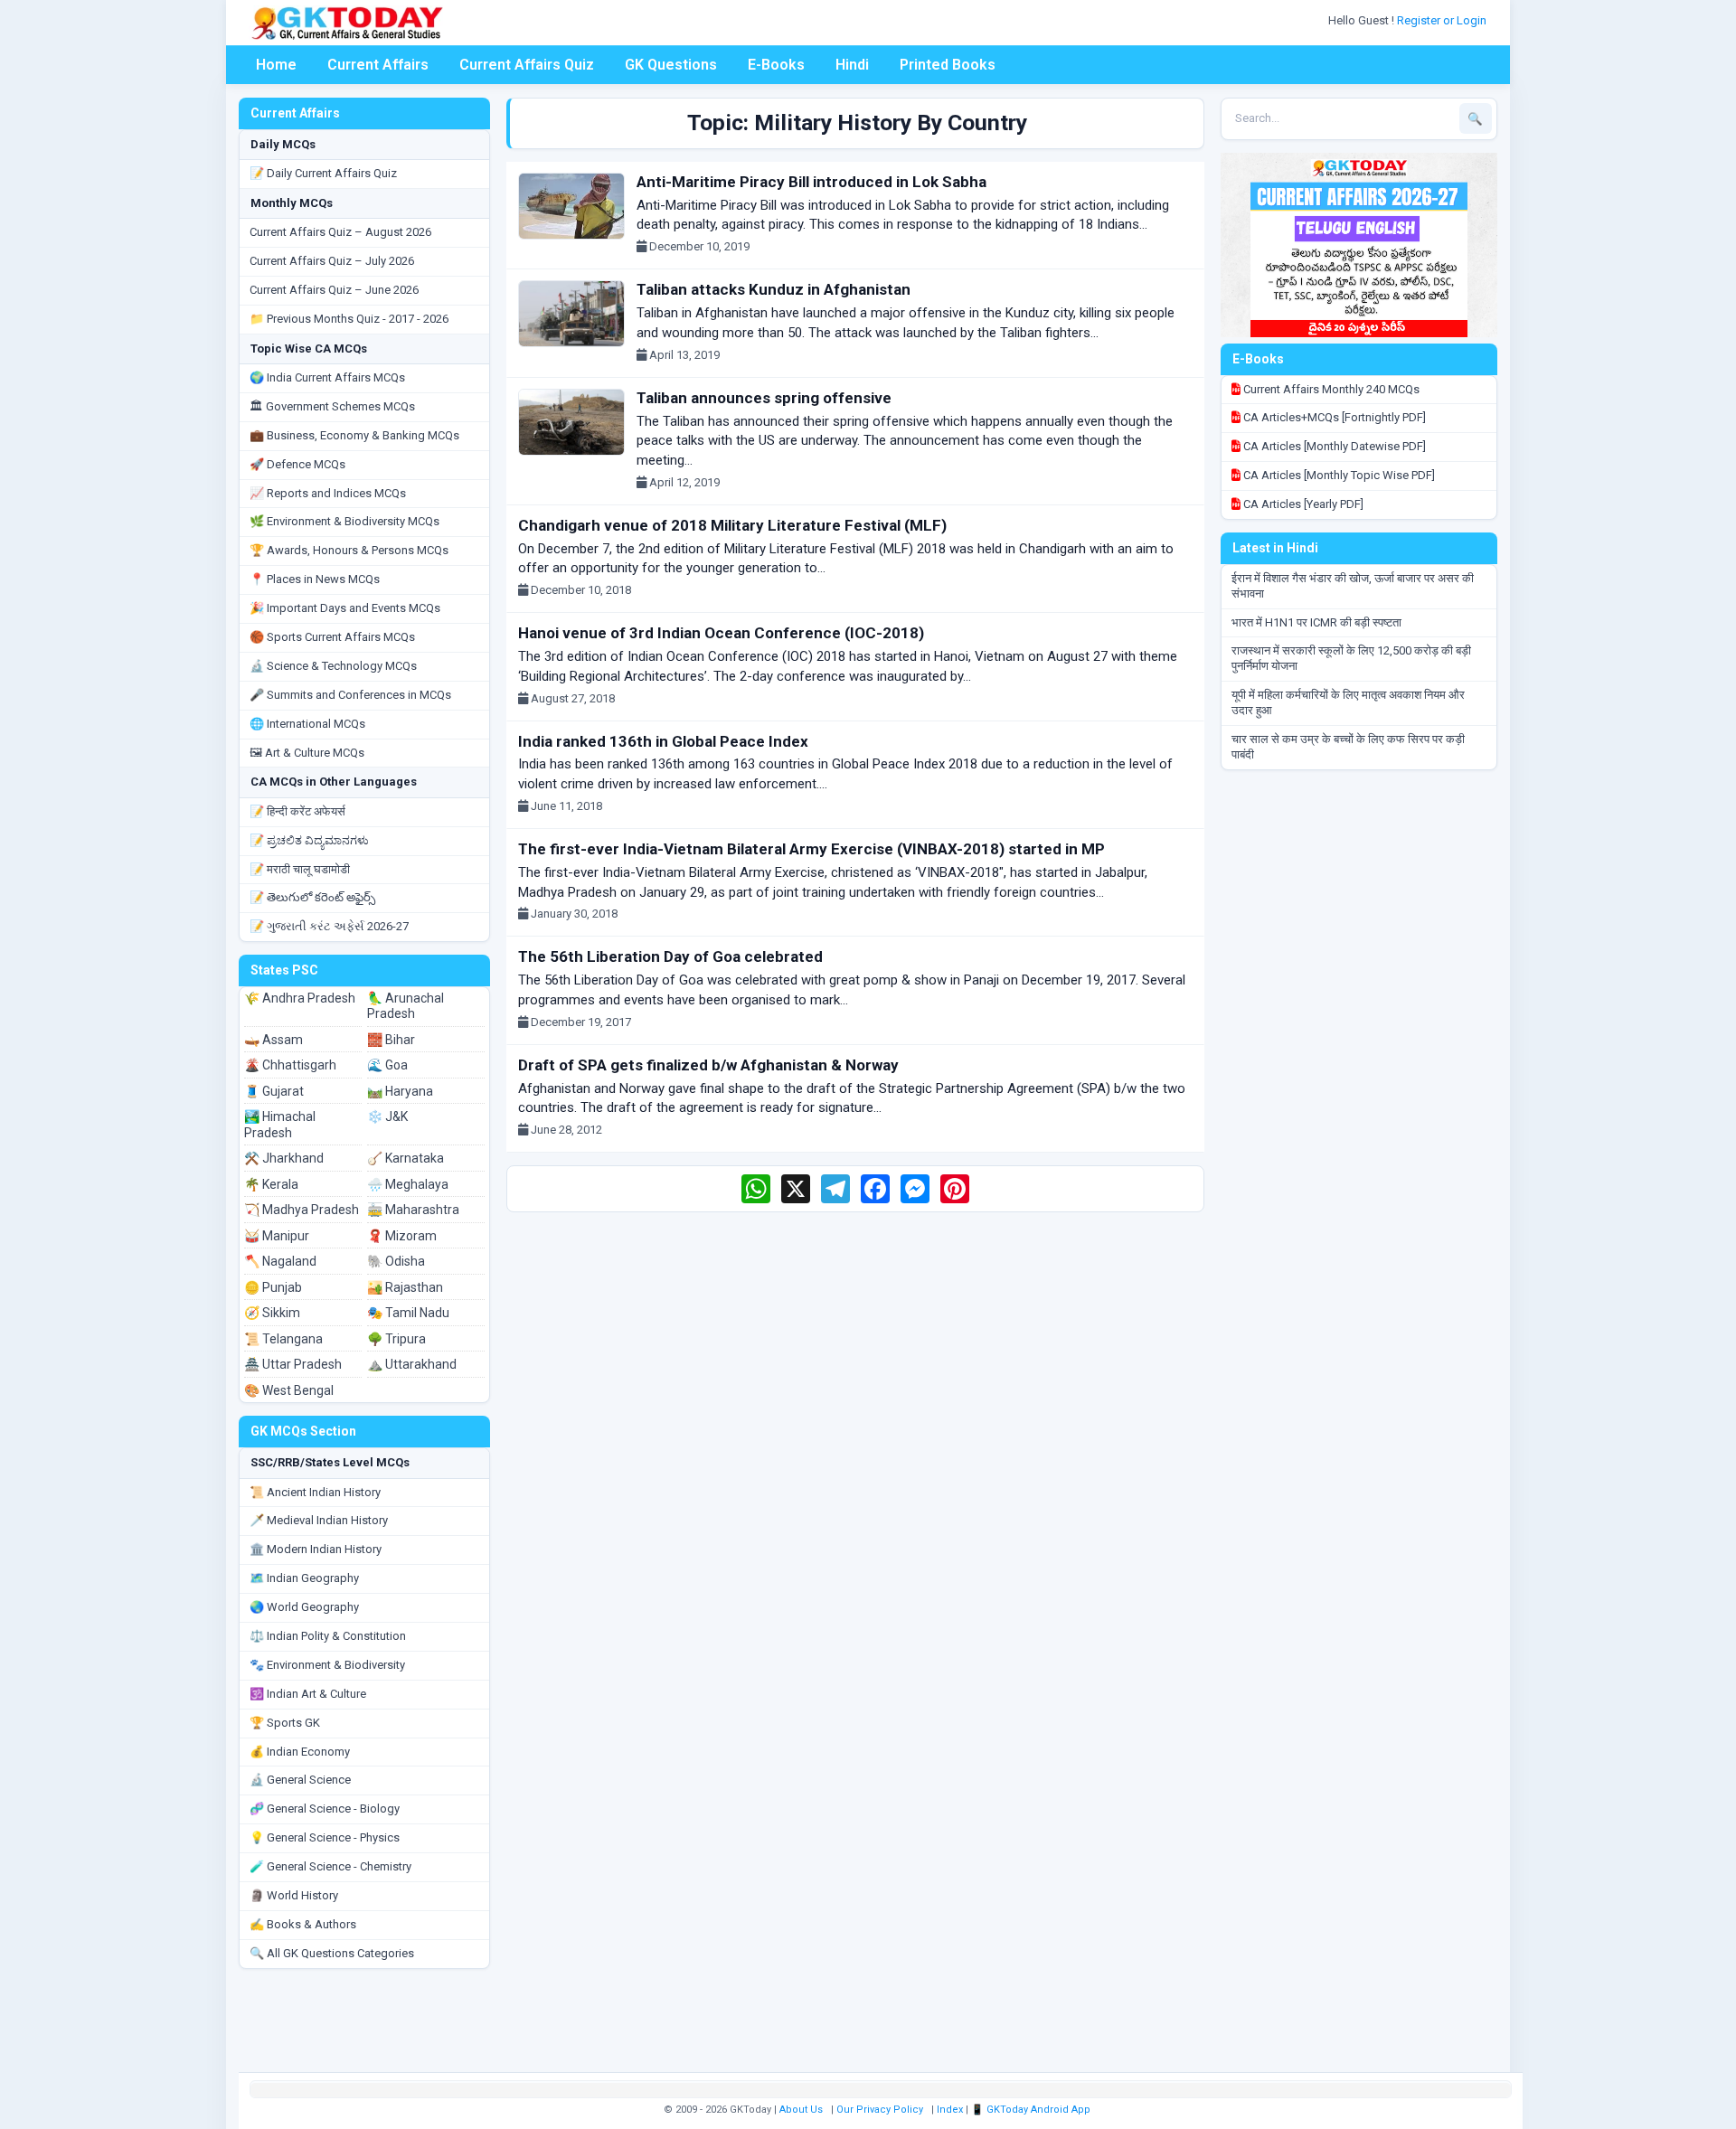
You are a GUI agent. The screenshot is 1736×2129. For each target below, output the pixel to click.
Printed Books (948, 65)
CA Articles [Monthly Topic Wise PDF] (1338, 475)
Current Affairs (378, 65)
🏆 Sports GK (285, 1723)
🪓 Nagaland (280, 1261)
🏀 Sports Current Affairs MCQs (332, 637)
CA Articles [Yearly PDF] (1302, 504)
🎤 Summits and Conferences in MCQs (350, 695)
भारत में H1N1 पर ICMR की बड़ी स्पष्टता (1316, 622)
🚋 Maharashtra (413, 1210)
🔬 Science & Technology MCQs (333, 666)
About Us (801, 2110)
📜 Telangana (283, 1339)
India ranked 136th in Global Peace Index (663, 741)
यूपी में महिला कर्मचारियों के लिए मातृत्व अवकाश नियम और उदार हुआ (1348, 702)
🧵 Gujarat (274, 1091)
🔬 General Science (300, 1780)
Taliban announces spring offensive (764, 398)
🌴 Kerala (271, 1184)
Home (276, 65)
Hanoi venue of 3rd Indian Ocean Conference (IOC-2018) (721, 633)
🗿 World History (294, 1895)
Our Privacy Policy (880, 2110)
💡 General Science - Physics (325, 1837)
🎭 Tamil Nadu (408, 1313)
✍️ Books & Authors (303, 1924)
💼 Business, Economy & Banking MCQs (354, 435)
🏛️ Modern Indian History (316, 1549)
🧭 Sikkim (272, 1313)
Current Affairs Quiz (527, 65)
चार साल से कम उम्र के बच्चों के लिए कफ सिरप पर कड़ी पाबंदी (1348, 747)
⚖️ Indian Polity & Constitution (328, 1636)
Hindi (852, 65)
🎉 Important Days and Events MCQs (345, 608)
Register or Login (1443, 20)
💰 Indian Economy (300, 1752)
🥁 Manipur (277, 1236)
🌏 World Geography (304, 1607)
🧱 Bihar (391, 1040)
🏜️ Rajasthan (405, 1287)
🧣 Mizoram (402, 1236)
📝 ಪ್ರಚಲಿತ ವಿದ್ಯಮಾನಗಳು (309, 840)
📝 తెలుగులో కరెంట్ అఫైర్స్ (312, 897)
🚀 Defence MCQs (297, 464)
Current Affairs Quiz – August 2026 (340, 232)
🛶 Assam (274, 1040)
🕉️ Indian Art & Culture (308, 1694)
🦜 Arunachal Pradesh (406, 1006)
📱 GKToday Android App (1032, 2110)
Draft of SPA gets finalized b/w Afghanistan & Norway (708, 1065)
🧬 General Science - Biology (325, 1809)
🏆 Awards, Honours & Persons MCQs (349, 550)
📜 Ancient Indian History (315, 1492)
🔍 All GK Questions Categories (332, 1953)
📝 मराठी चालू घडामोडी (300, 869)
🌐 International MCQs (307, 724)
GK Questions (671, 65)
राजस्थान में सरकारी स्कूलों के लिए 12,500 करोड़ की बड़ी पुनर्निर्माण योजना (1351, 658)
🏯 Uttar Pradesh (293, 1364)
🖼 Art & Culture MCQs (307, 753)
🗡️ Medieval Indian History (319, 1520)
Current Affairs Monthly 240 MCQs (1330, 389)
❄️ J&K (387, 1116)
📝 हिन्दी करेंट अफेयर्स (297, 811)
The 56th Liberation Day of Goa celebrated (670, 956)
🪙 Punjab (273, 1287)
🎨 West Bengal (289, 1390)
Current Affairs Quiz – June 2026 (334, 290)
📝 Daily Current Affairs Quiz (323, 173)
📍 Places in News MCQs (315, 579)
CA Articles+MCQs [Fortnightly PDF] (1333, 417)
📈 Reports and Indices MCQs (328, 493)
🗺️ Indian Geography (304, 1578)
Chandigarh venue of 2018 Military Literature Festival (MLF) (732, 525)
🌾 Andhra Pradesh (300, 998)
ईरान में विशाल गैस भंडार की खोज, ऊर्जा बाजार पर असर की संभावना (1353, 586)
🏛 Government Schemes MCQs (332, 406)
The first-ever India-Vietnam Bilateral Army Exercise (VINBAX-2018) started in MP (811, 849)
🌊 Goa (387, 1065)
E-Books (776, 65)
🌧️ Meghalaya (408, 1184)
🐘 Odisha (396, 1261)
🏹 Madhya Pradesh (302, 1210)
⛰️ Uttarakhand (412, 1364)
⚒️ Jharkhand (284, 1158)
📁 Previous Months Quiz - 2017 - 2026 (349, 319)
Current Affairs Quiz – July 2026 (332, 261)
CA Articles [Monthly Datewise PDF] (1333, 446)
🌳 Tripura (396, 1339)
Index (950, 2110)
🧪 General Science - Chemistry (330, 1866)
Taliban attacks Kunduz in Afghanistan (774, 289)
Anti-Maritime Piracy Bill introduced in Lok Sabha (811, 182)
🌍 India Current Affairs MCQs (327, 377)
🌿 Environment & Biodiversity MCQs (344, 521)
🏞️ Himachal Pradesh (280, 1125)
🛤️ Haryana (400, 1091)
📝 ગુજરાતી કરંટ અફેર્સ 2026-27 (329, 926)
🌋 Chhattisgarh (290, 1065)
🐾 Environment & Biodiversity (327, 1665)
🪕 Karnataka (406, 1158)
